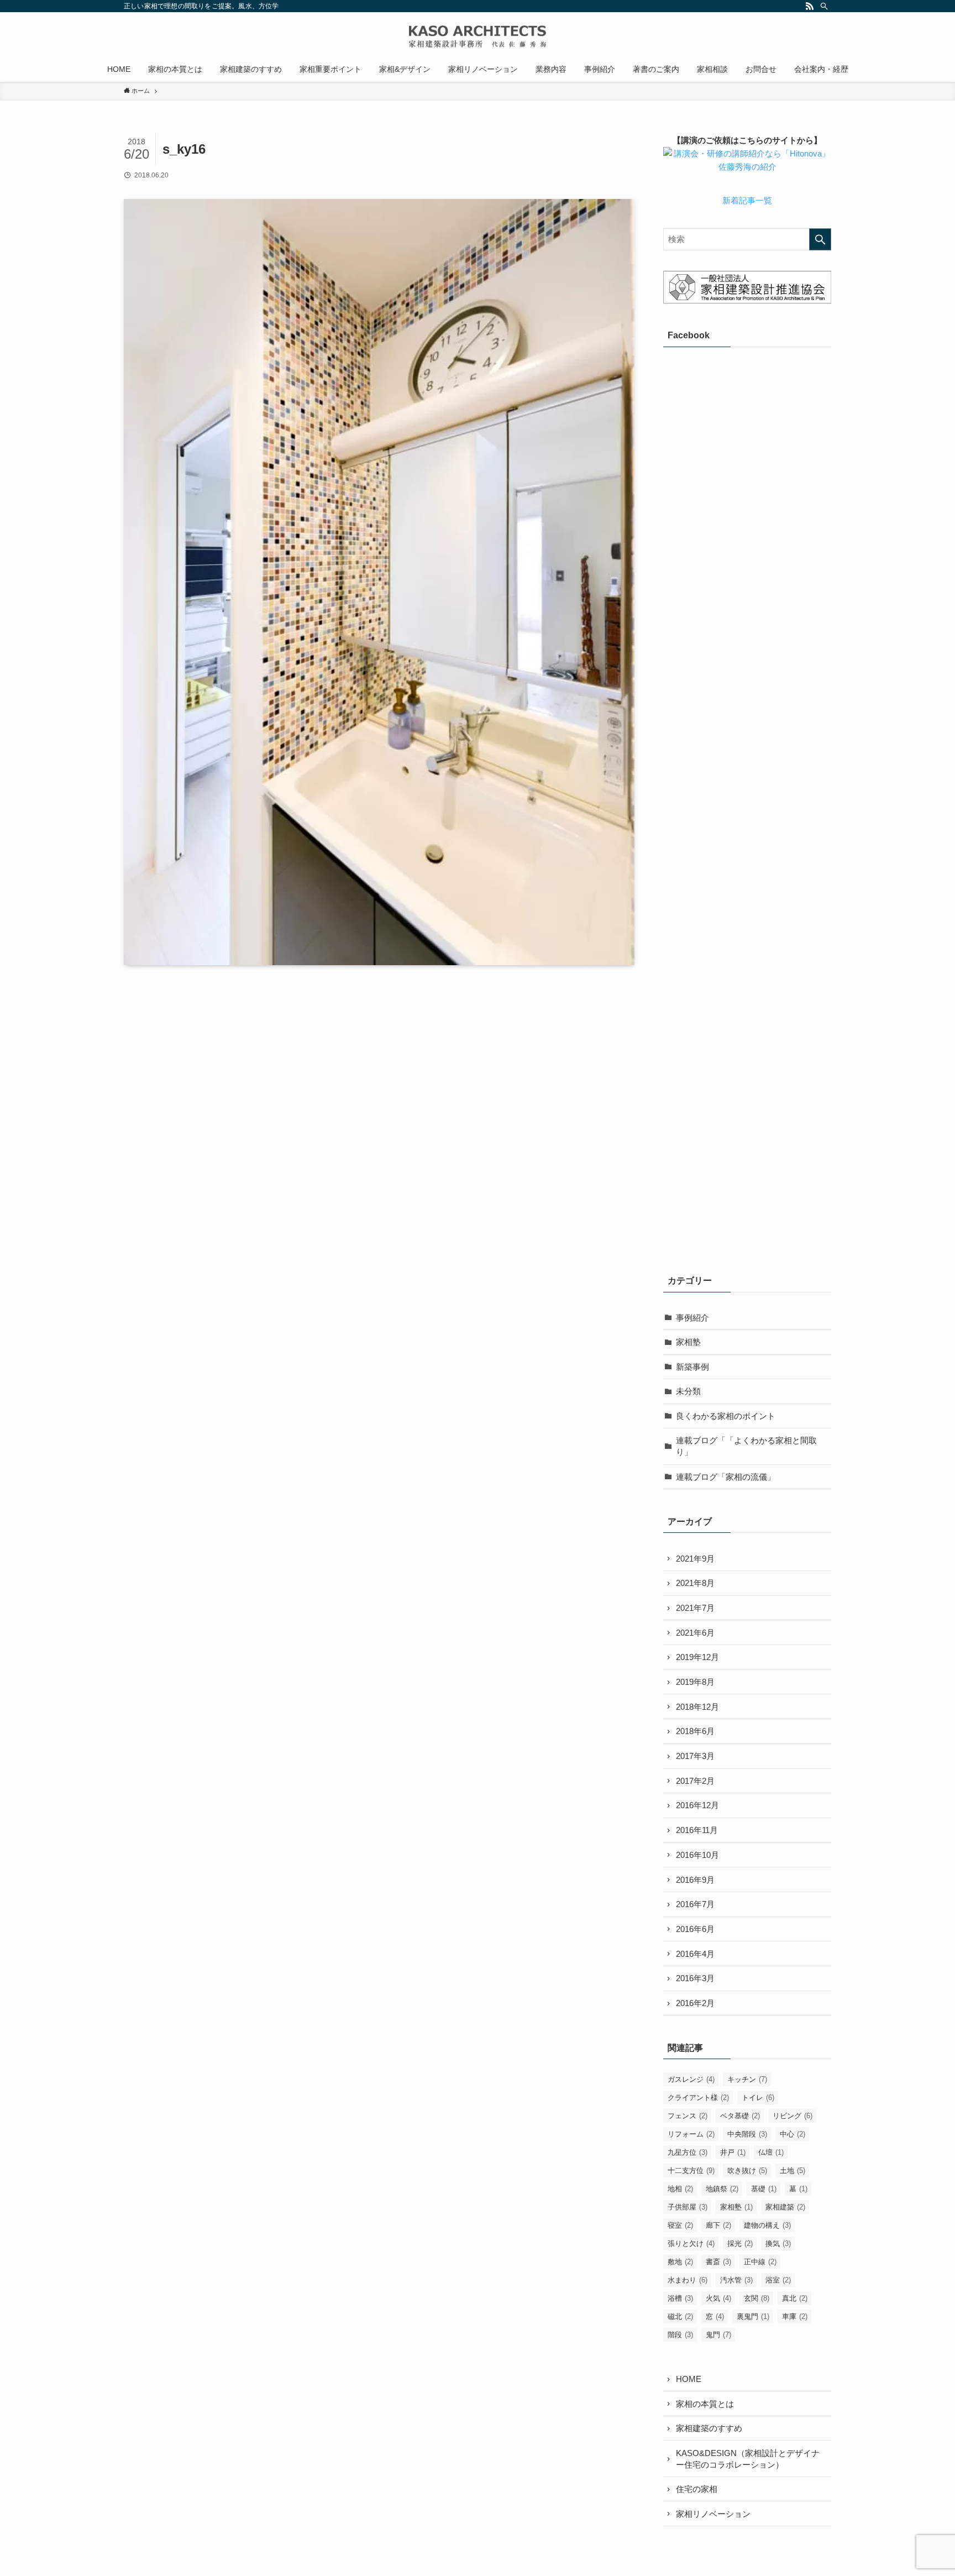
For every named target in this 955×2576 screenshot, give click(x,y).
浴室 (778, 2280)
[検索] (824, 6)
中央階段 (747, 2134)
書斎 (718, 2262)
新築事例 (692, 1367)
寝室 (680, 2225)
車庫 (795, 2316)
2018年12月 (697, 1707)
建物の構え (767, 2225)
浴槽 (680, 2298)
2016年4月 (695, 1954)
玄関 (757, 2298)
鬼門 (718, 2335)
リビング (793, 2116)
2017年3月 (695, 1756)
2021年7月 (695, 1608)
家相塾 (688, 1342)
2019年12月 (697, 1657)
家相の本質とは (705, 2404)
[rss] (810, 6)
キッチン (747, 2079)
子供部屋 (688, 2207)
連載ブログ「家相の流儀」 (726, 1477)
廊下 (718, 2225)
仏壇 (771, 2152)
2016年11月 (697, 1830)
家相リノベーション (713, 2514)
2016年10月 (697, 1855)
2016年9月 (695, 1880)
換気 (778, 2243)
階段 (680, 2335)
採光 (740, 2243)
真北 (795, 2298)
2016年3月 (695, 1978)
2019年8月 (695, 1682)
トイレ (758, 2098)
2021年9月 (695, 1559)
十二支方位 (691, 2171)
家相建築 (785, 2207)
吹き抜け (747, 2171)
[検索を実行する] (820, 239)
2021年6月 (695, 1633)
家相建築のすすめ (709, 2428)
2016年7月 (695, 1904)
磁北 (680, 2316)
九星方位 (688, 2152)
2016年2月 (695, 2003)
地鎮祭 (722, 2189)
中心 (793, 2134)
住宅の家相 (697, 2489)
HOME (689, 2379)
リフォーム (691, 2134)
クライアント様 (698, 2098)
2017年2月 (695, 1781)
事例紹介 (692, 1318)
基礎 (764, 2189)
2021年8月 (695, 1583)
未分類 (688, 1391)
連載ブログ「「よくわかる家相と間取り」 (746, 1446)
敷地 (680, 2262)
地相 (680, 2189)
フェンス (688, 2116)
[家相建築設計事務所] (478, 36)
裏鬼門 (753, 2316)
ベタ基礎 (740, 2116)
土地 (793, 2171)
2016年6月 (695, 1929)
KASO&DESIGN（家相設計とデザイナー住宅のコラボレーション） (748, 2459)
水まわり (688, 2280)
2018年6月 (695, 1731)
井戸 (733, 2152)
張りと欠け (691, 2243)
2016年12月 (697, 1805)
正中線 (760, 2262)
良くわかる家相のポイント (726, 1416)
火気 (718, 2298)
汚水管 (736, 2280)
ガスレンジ (691, 2079)
